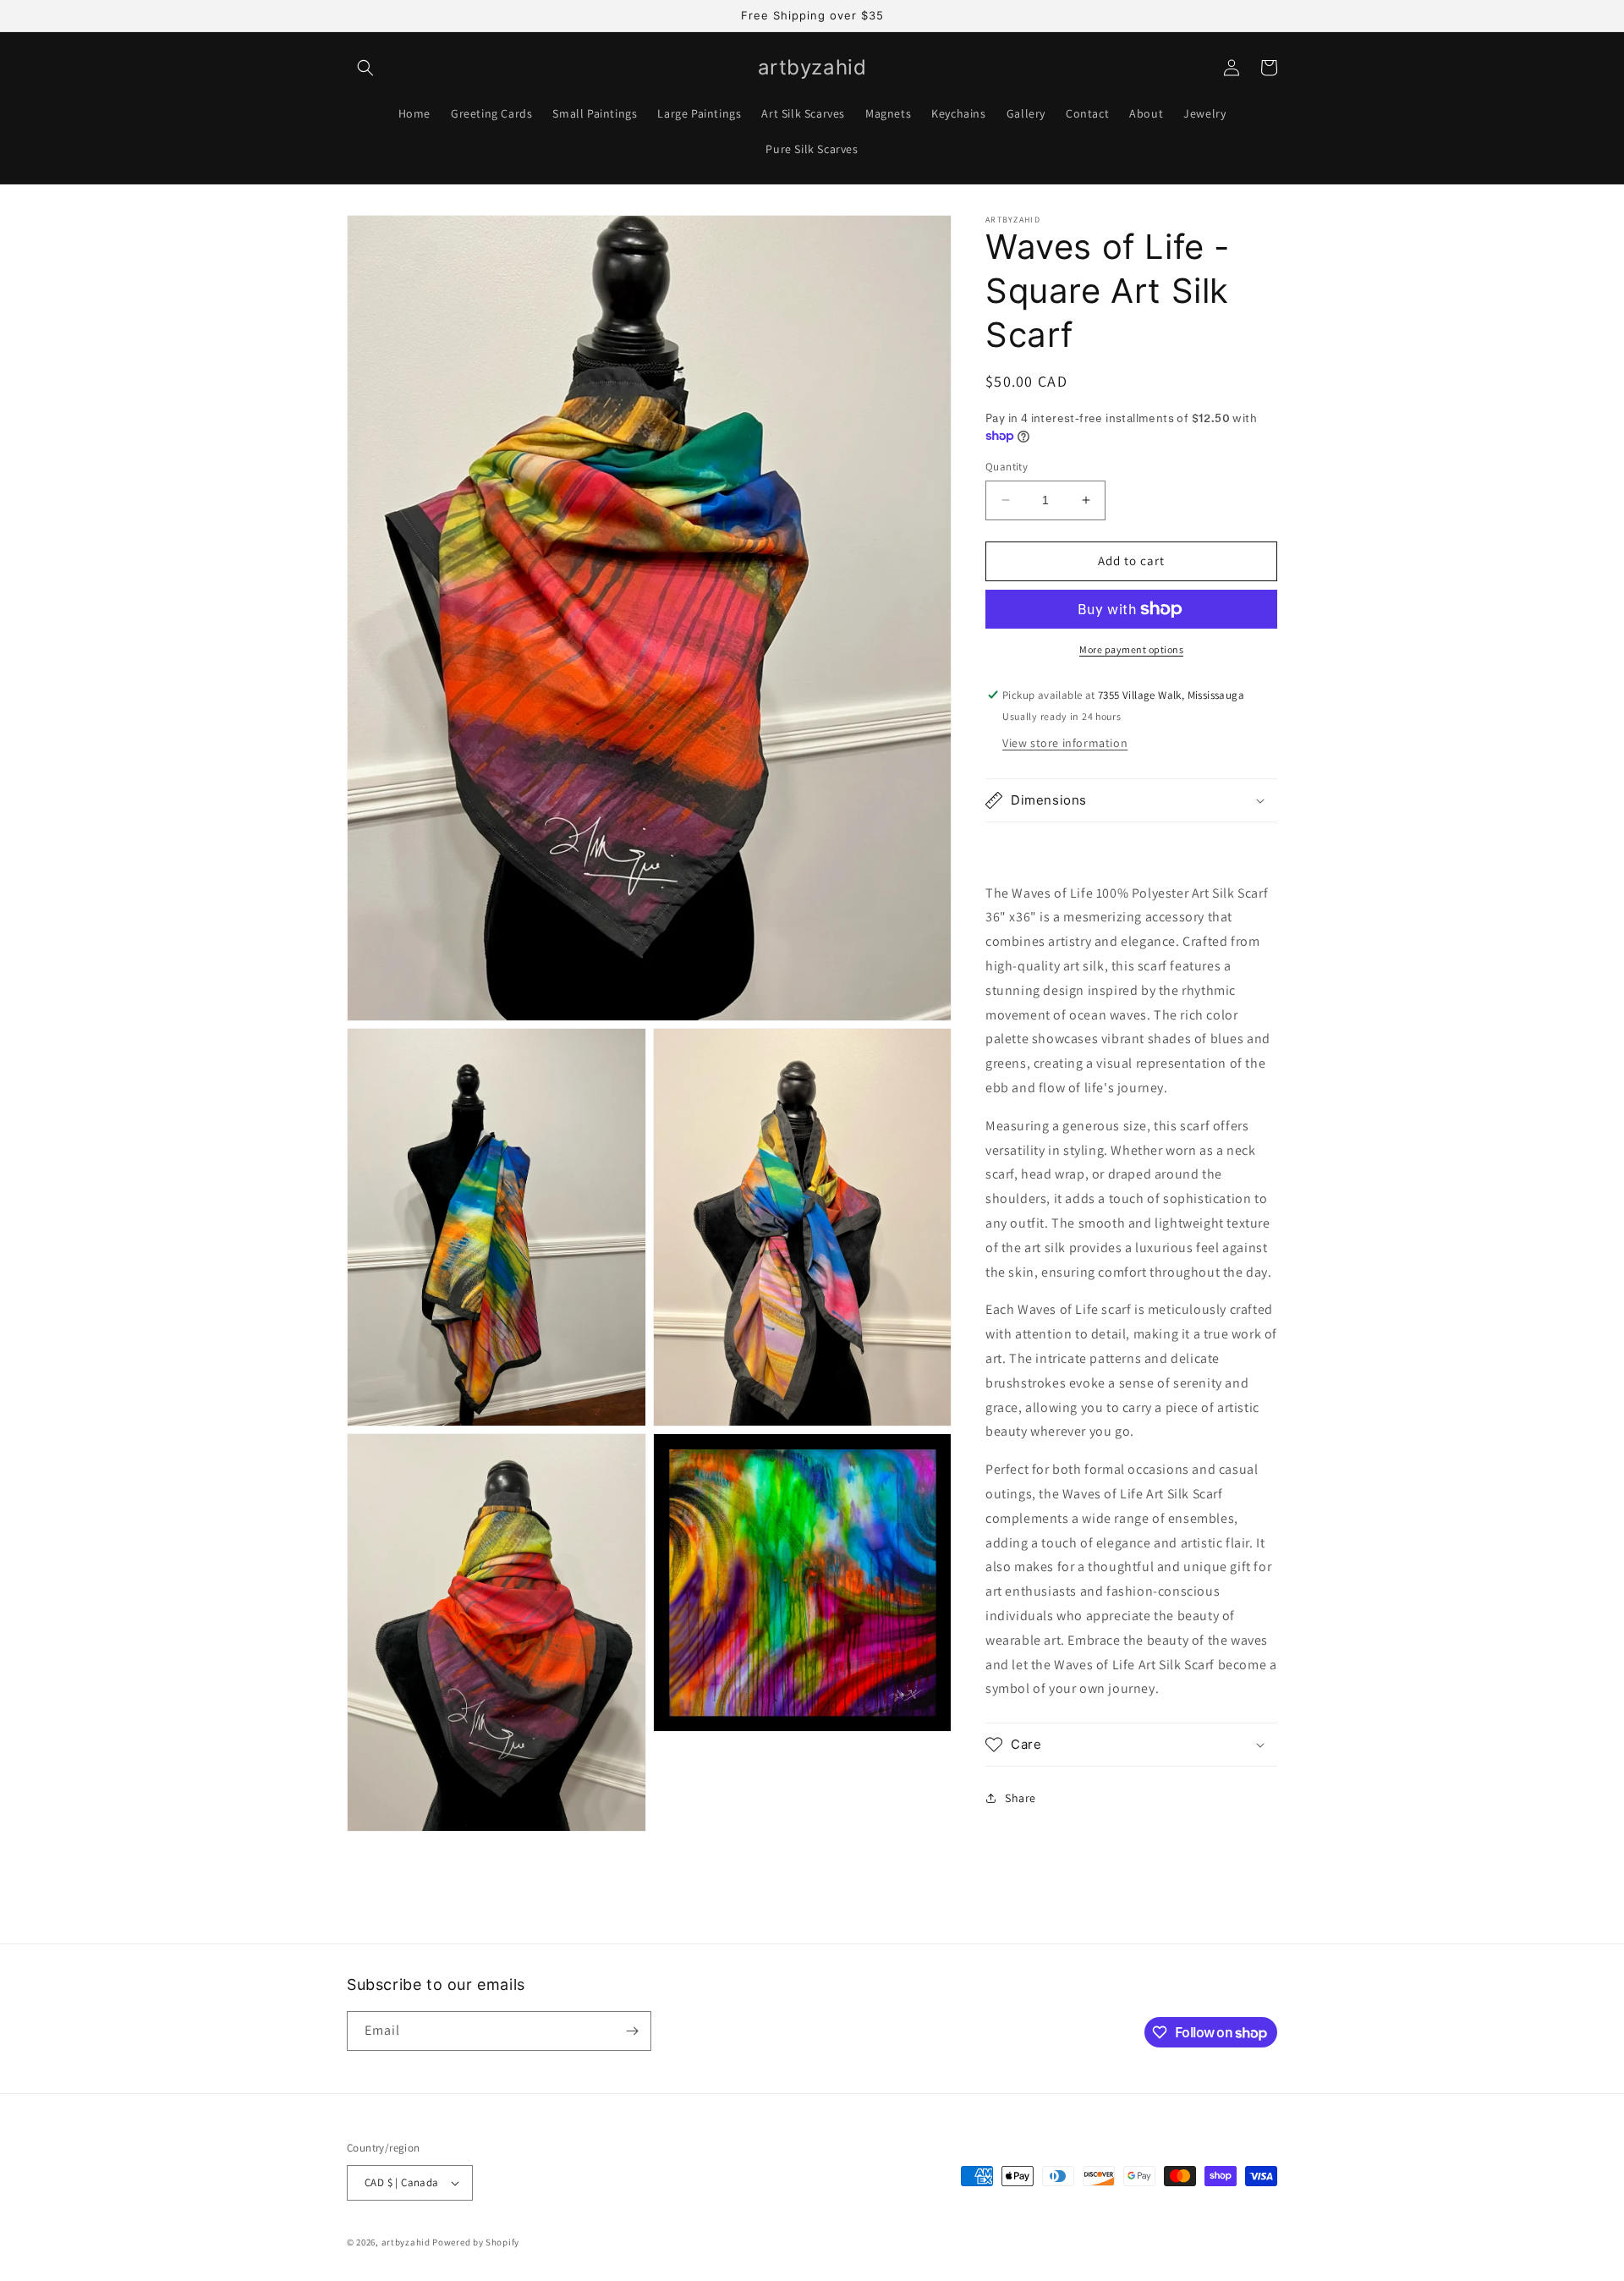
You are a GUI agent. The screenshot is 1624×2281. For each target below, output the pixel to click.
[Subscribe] (632, 2031)
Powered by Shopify (476, 2242)
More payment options (1131, 649)
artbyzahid (406, 2242)
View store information (1065, 743)
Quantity (1007, 467)
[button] (365, 68)
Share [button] (1020, 1798)
